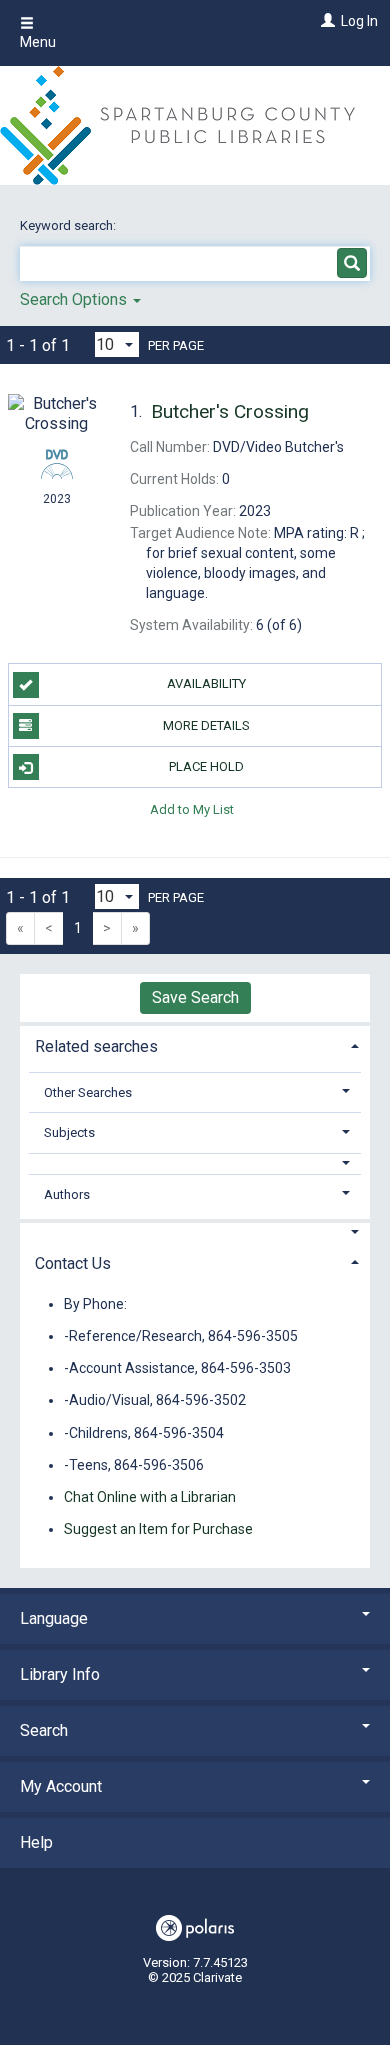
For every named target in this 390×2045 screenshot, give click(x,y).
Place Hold (206, 766)
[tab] (195, 1044)
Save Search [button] (195, 997)
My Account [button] (61, 1786)
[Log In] (325, 21)
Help (36, 1842)
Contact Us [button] (73, 1263)
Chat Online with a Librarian (150, 1497)
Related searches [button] (96, 1046)
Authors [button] (67, 1194)
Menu (38, 42)
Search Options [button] (75, 299)
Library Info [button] (60, 1674)
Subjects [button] (69, 1132)
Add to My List (192, 808)
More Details (206, 725)
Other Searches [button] (88, 1092)
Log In (359, 21)
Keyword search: (69, 225)
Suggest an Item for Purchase (158, 1529)
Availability (206, 683)
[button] (195, 1163)
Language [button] (54, 1618)
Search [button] (44, 1730)
